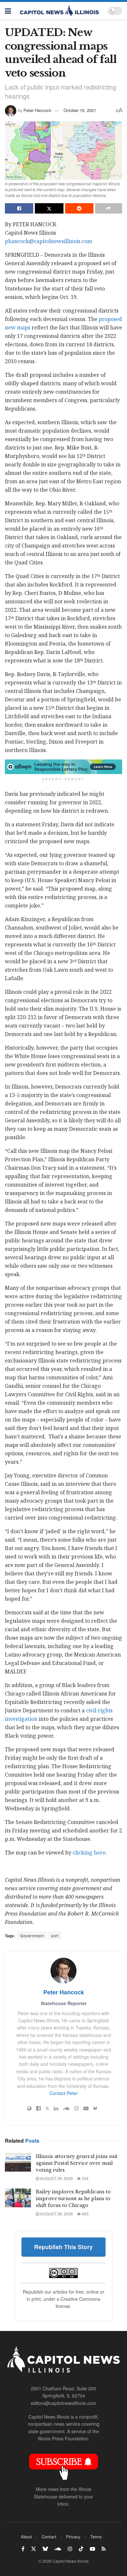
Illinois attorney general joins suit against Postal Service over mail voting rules (77, 2163)
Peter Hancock (37, 110)
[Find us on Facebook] (23, 2549)
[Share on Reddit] (79, 208)
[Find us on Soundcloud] (58, 2549)
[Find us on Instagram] (70, 2549)
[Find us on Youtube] (92, 2549)
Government (32, 1935)
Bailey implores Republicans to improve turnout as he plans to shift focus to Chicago (73, 2199)
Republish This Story (63, 2247)
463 (85, 2214)
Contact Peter (64, 2093)
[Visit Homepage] (59, 11)
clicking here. (90, 1853)
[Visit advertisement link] (63, 767)
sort (55, 1935)
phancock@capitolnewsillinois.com (49, 241)
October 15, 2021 (80, 110)
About (26, 2537)
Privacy (73, 2537)
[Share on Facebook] (19, 208)
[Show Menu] (8, 11)
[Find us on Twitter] (34, 2549)
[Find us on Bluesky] (45, 2549)
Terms (96, 2537)
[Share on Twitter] (49, 208)
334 (85, 2178)
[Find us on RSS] (104, 2549)
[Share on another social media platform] (109, 208)
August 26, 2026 (56, 2178)
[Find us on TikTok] (81, 2549)
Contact (49, 2537)
